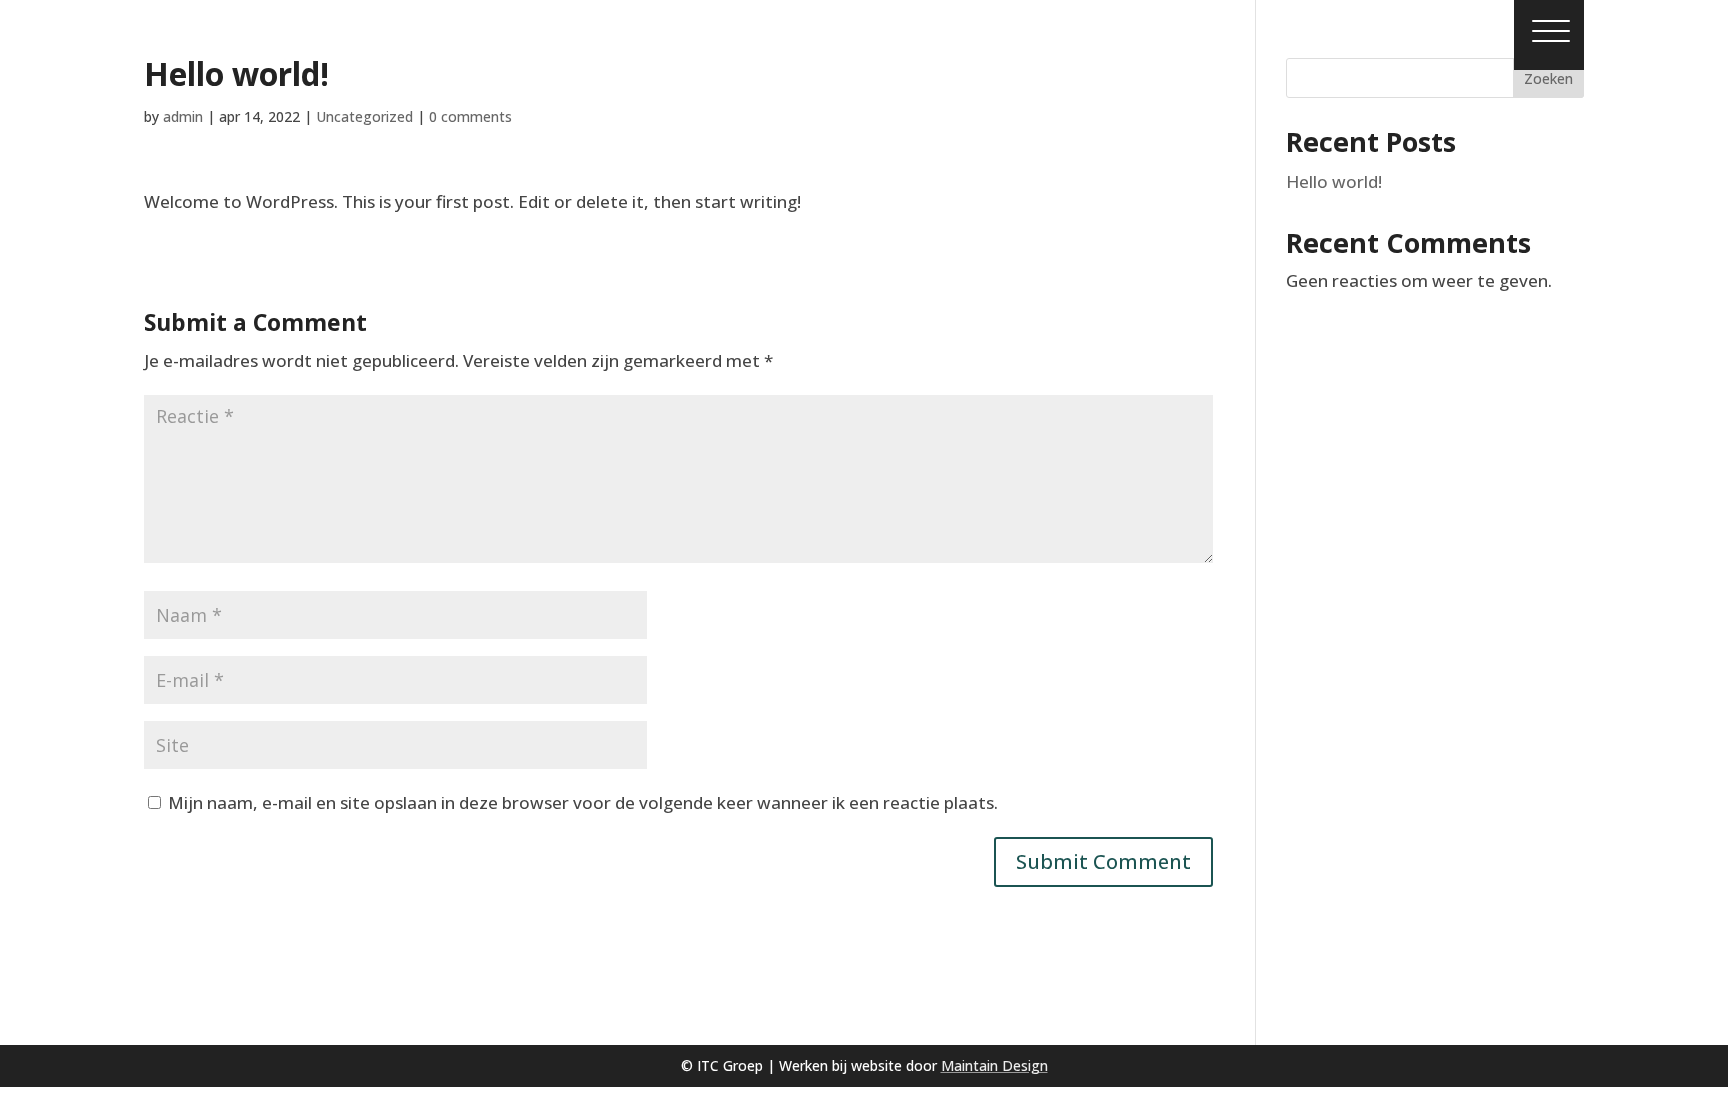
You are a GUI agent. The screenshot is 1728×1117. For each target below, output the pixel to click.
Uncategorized (364, 116)
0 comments (470, 116)
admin (183, 116)
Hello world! (1334, 181)
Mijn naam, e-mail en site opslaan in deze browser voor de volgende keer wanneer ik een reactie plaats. (583, 802)
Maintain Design (994, 1065)
